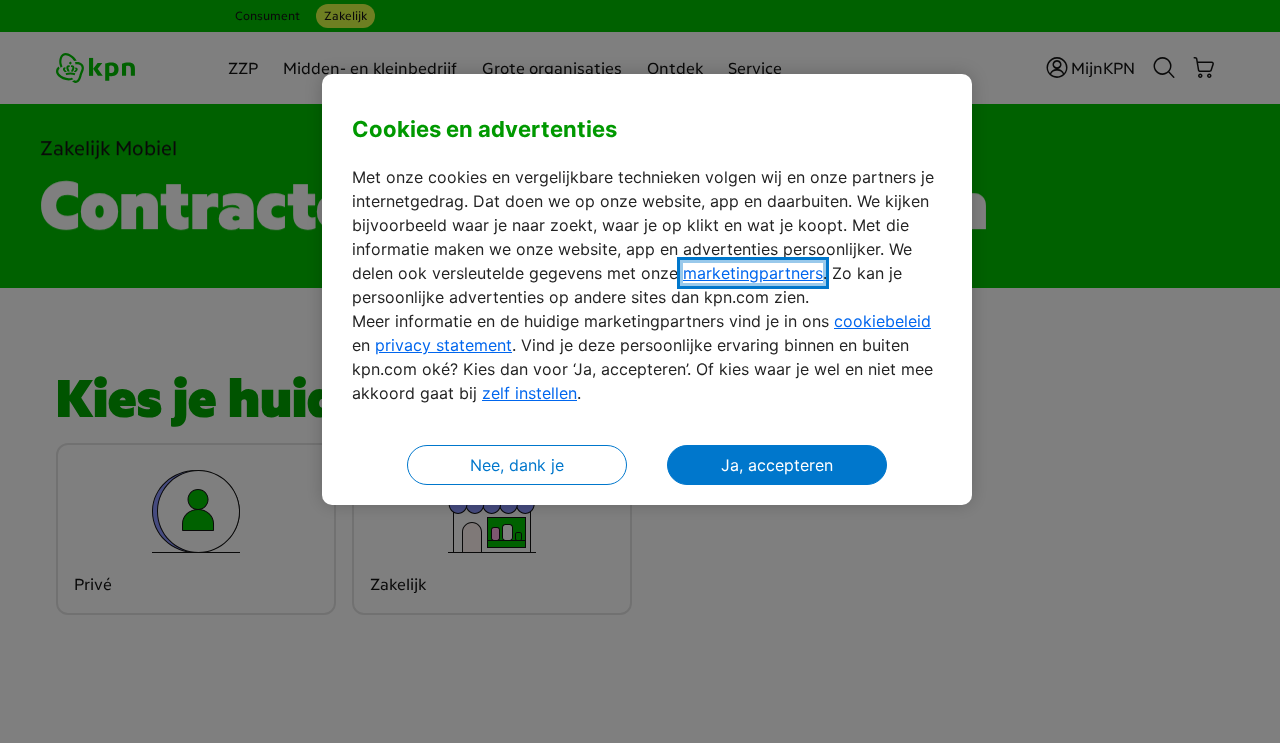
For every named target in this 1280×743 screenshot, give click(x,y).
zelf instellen (529, 393)
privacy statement (443, 345)
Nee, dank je (517, 465)
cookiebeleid (882, 321)
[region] (647, 289)
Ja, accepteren (777, 465)
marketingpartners (753, 273)
